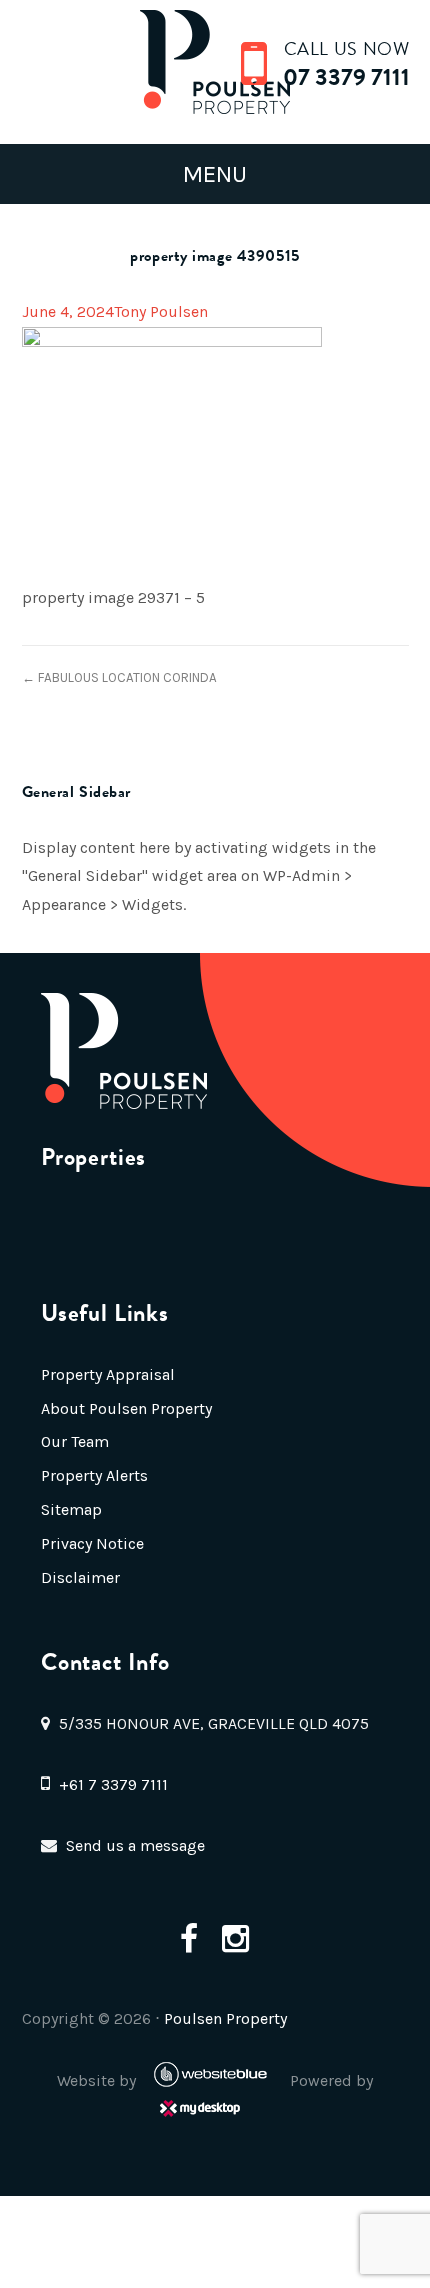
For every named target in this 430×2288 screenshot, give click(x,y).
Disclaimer (80, 1577)
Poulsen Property (225, 2018)
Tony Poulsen (161, 311)
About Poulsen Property (126, 1408)
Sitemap (71, 1509)
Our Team (75, 1441)
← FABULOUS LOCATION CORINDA (119, 677)
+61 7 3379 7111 (113, 1784)
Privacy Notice (92, 1543)
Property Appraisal (108, 1374)
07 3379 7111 (346, 77)
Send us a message (135, 1845)
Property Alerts (94, 1475)
